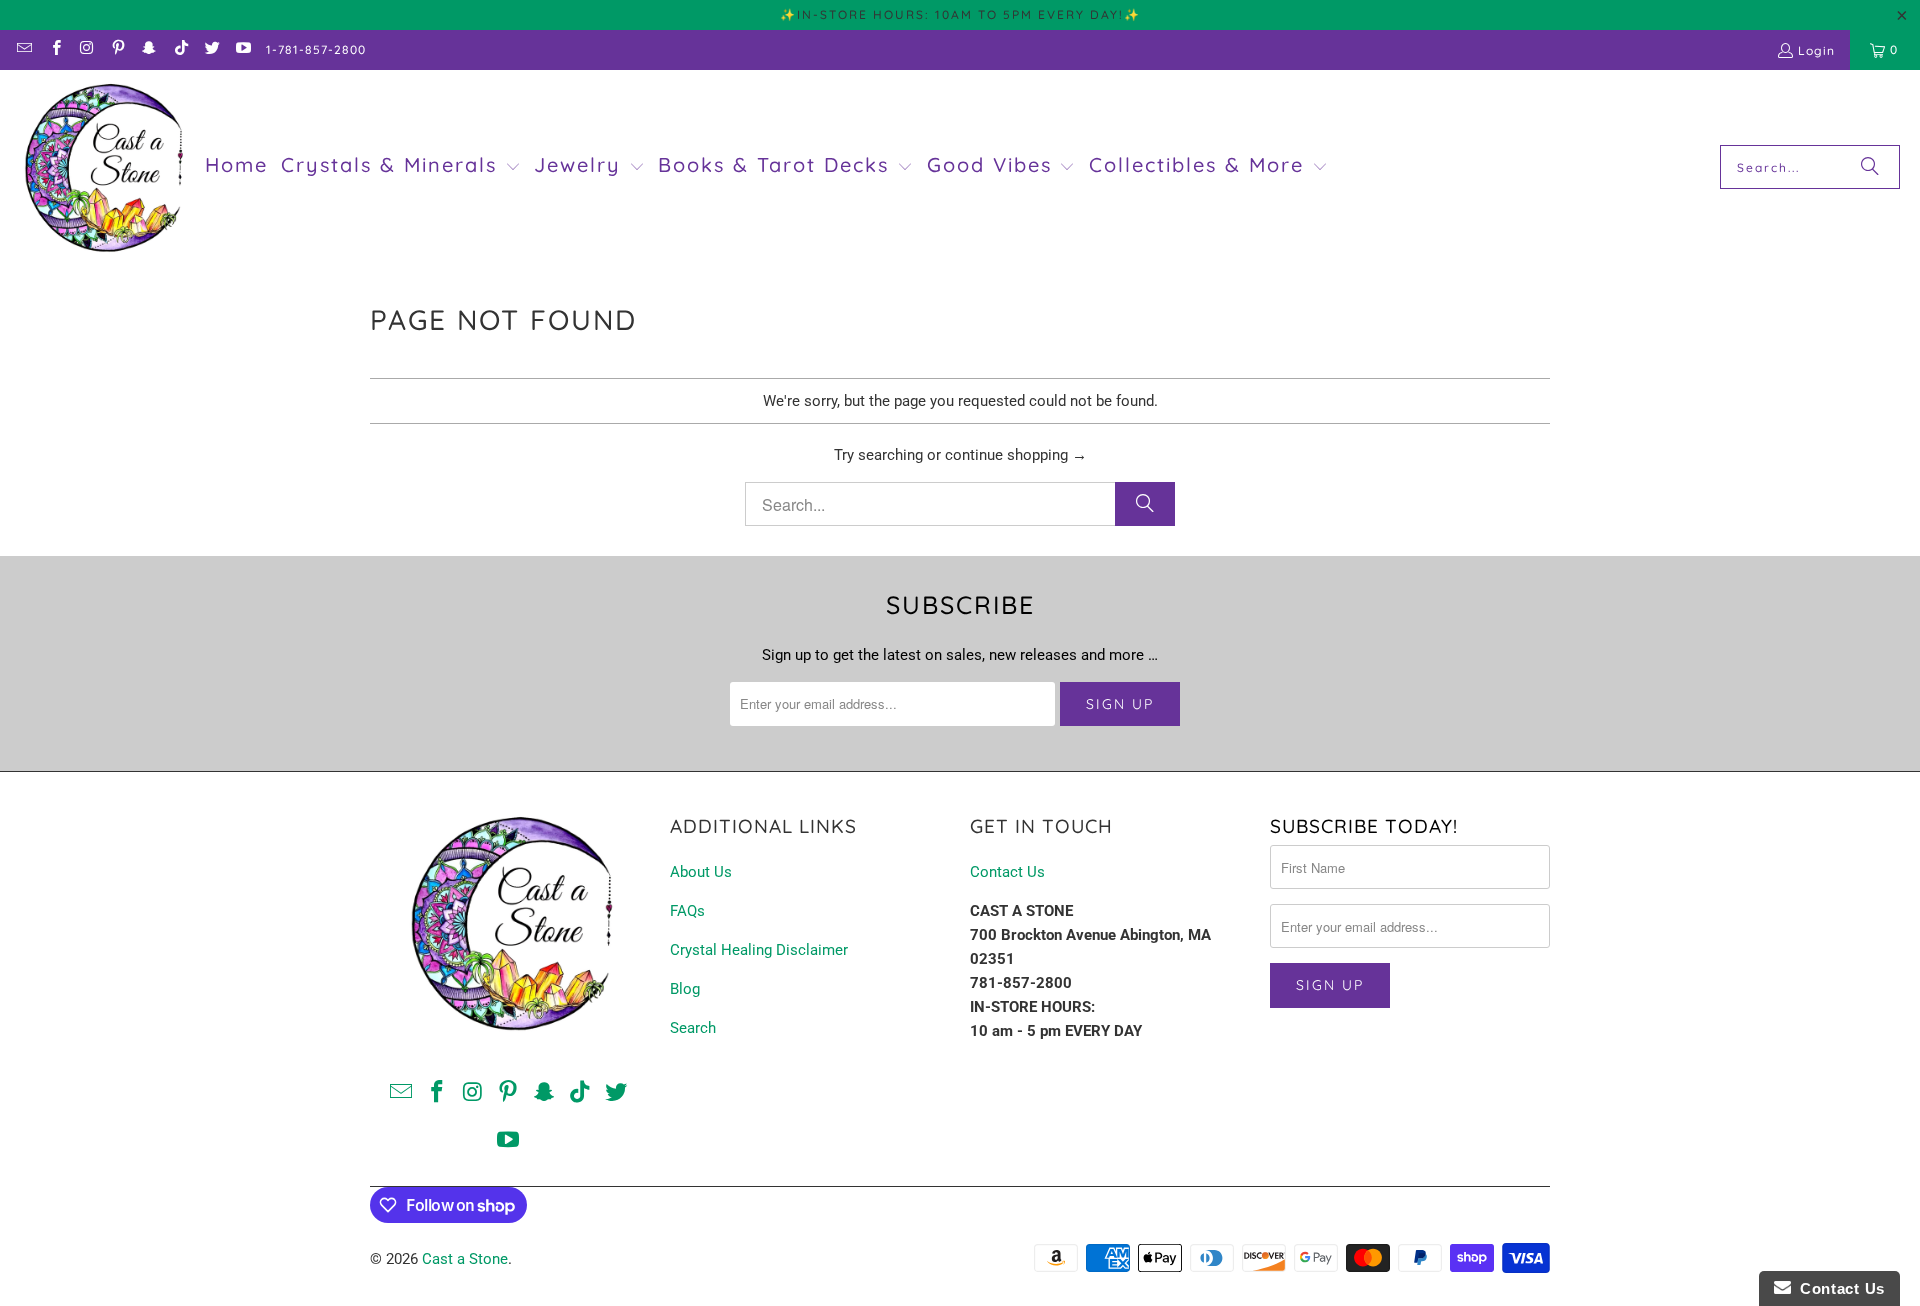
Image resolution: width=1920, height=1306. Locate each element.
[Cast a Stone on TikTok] (179, 49)
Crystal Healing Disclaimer (759, 950)
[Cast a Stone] (102, 167)
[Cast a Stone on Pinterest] (117, 49)
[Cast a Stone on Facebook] (54, 49)
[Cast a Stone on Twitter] (211, 49)
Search (693, 1028)
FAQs (687, 911)
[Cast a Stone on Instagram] (86, 49)
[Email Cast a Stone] (23, 49)
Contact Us (1007, 872)
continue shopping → (1016, 455)
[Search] (1870, 167)
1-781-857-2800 (316, 49)
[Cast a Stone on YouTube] (242, 49)
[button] (401, 167)
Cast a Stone (465, 1259)
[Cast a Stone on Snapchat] (148, 49)
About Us (701, 872)
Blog (685, 989)
